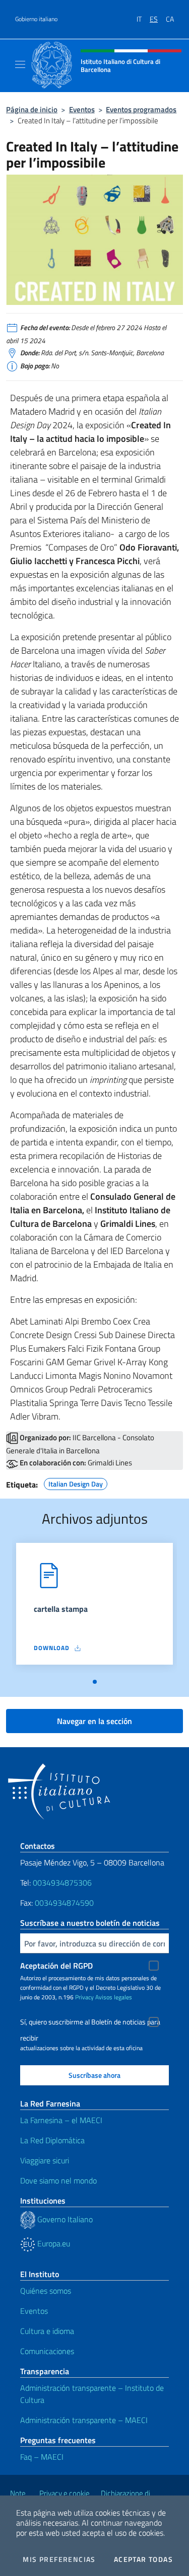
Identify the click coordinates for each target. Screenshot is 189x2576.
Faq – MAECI (42, 2457)
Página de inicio (32, 109)
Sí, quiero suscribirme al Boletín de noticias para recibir (90, 2023)
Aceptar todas (143, 2559)
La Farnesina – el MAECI (61, 2120)
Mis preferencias (59, 2559)
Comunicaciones (47, 2351)
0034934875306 (62, 1883)
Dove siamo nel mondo (58, 2180)
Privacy (84, 1997)
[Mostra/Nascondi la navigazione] (20, 64)
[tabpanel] (94, 1608)
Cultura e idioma (47, 2331)
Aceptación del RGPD (56, 1966)
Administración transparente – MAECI (84, 2420)
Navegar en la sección (94, 1721)
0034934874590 (64, 1903)
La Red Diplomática (52, 2140)
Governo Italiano (64, 2219)
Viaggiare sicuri (45, 2160)
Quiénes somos (46, 2291)
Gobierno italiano (36, 19)
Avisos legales (114, 1997)
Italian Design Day (76, 1482)
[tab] (95, 1682)
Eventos (82, 109)
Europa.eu (53, 2243)
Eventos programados (141, 109)
